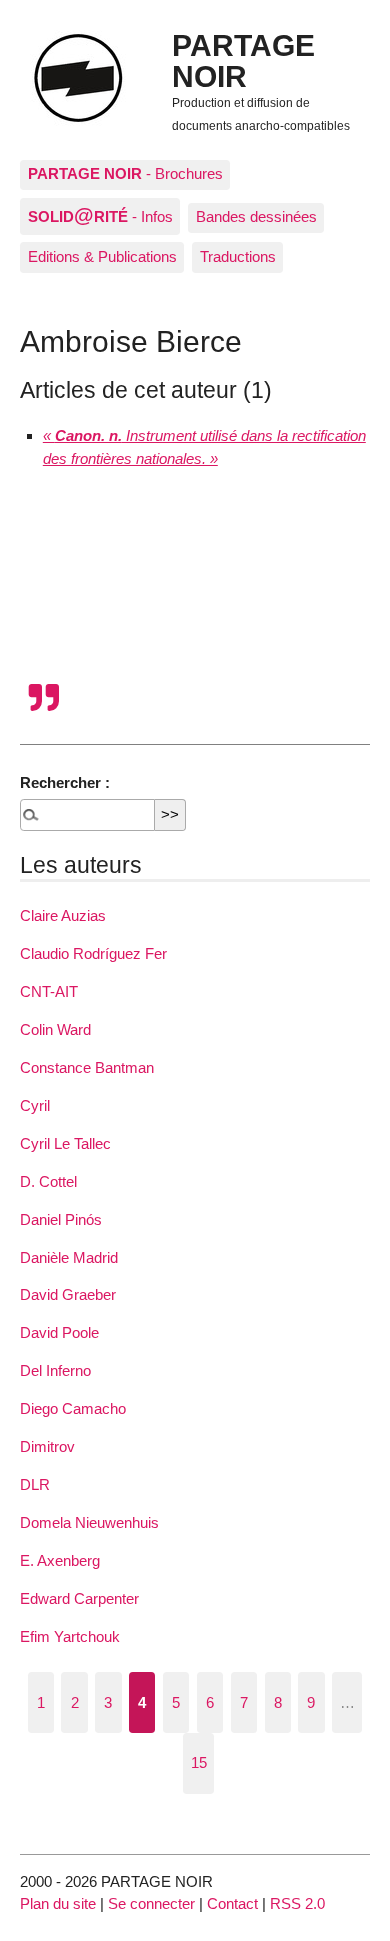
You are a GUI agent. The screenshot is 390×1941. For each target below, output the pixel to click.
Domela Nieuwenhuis (89, 1522)
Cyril (35, 1105)
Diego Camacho (73, 1408)
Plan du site (58, 1903)
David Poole (59, 1332)
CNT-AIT (49, 991)
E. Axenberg (60, 1560)
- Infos (100, 215)
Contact (232, 1903)
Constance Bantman (87, 1067)
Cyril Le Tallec (65, 1143)
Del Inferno (55, 1370)
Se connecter (151, 1903)
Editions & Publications (102, 256)
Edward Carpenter (79, 1598)
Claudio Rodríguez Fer (93, 953)
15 (199, 1762)
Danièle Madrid (69, 1257)
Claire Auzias (63, 915)
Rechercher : (65, 782)
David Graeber (68, 1294)
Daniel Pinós (61, 1219)
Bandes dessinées (256, 216)
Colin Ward (55, 1029)
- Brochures (125, 173)
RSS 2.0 (297, 1903)
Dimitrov (47, 1446)
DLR (35, 1484)
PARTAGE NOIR (243, 60)
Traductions (238, 256)
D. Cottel (48, 1181)
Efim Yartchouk (70, 1636)
